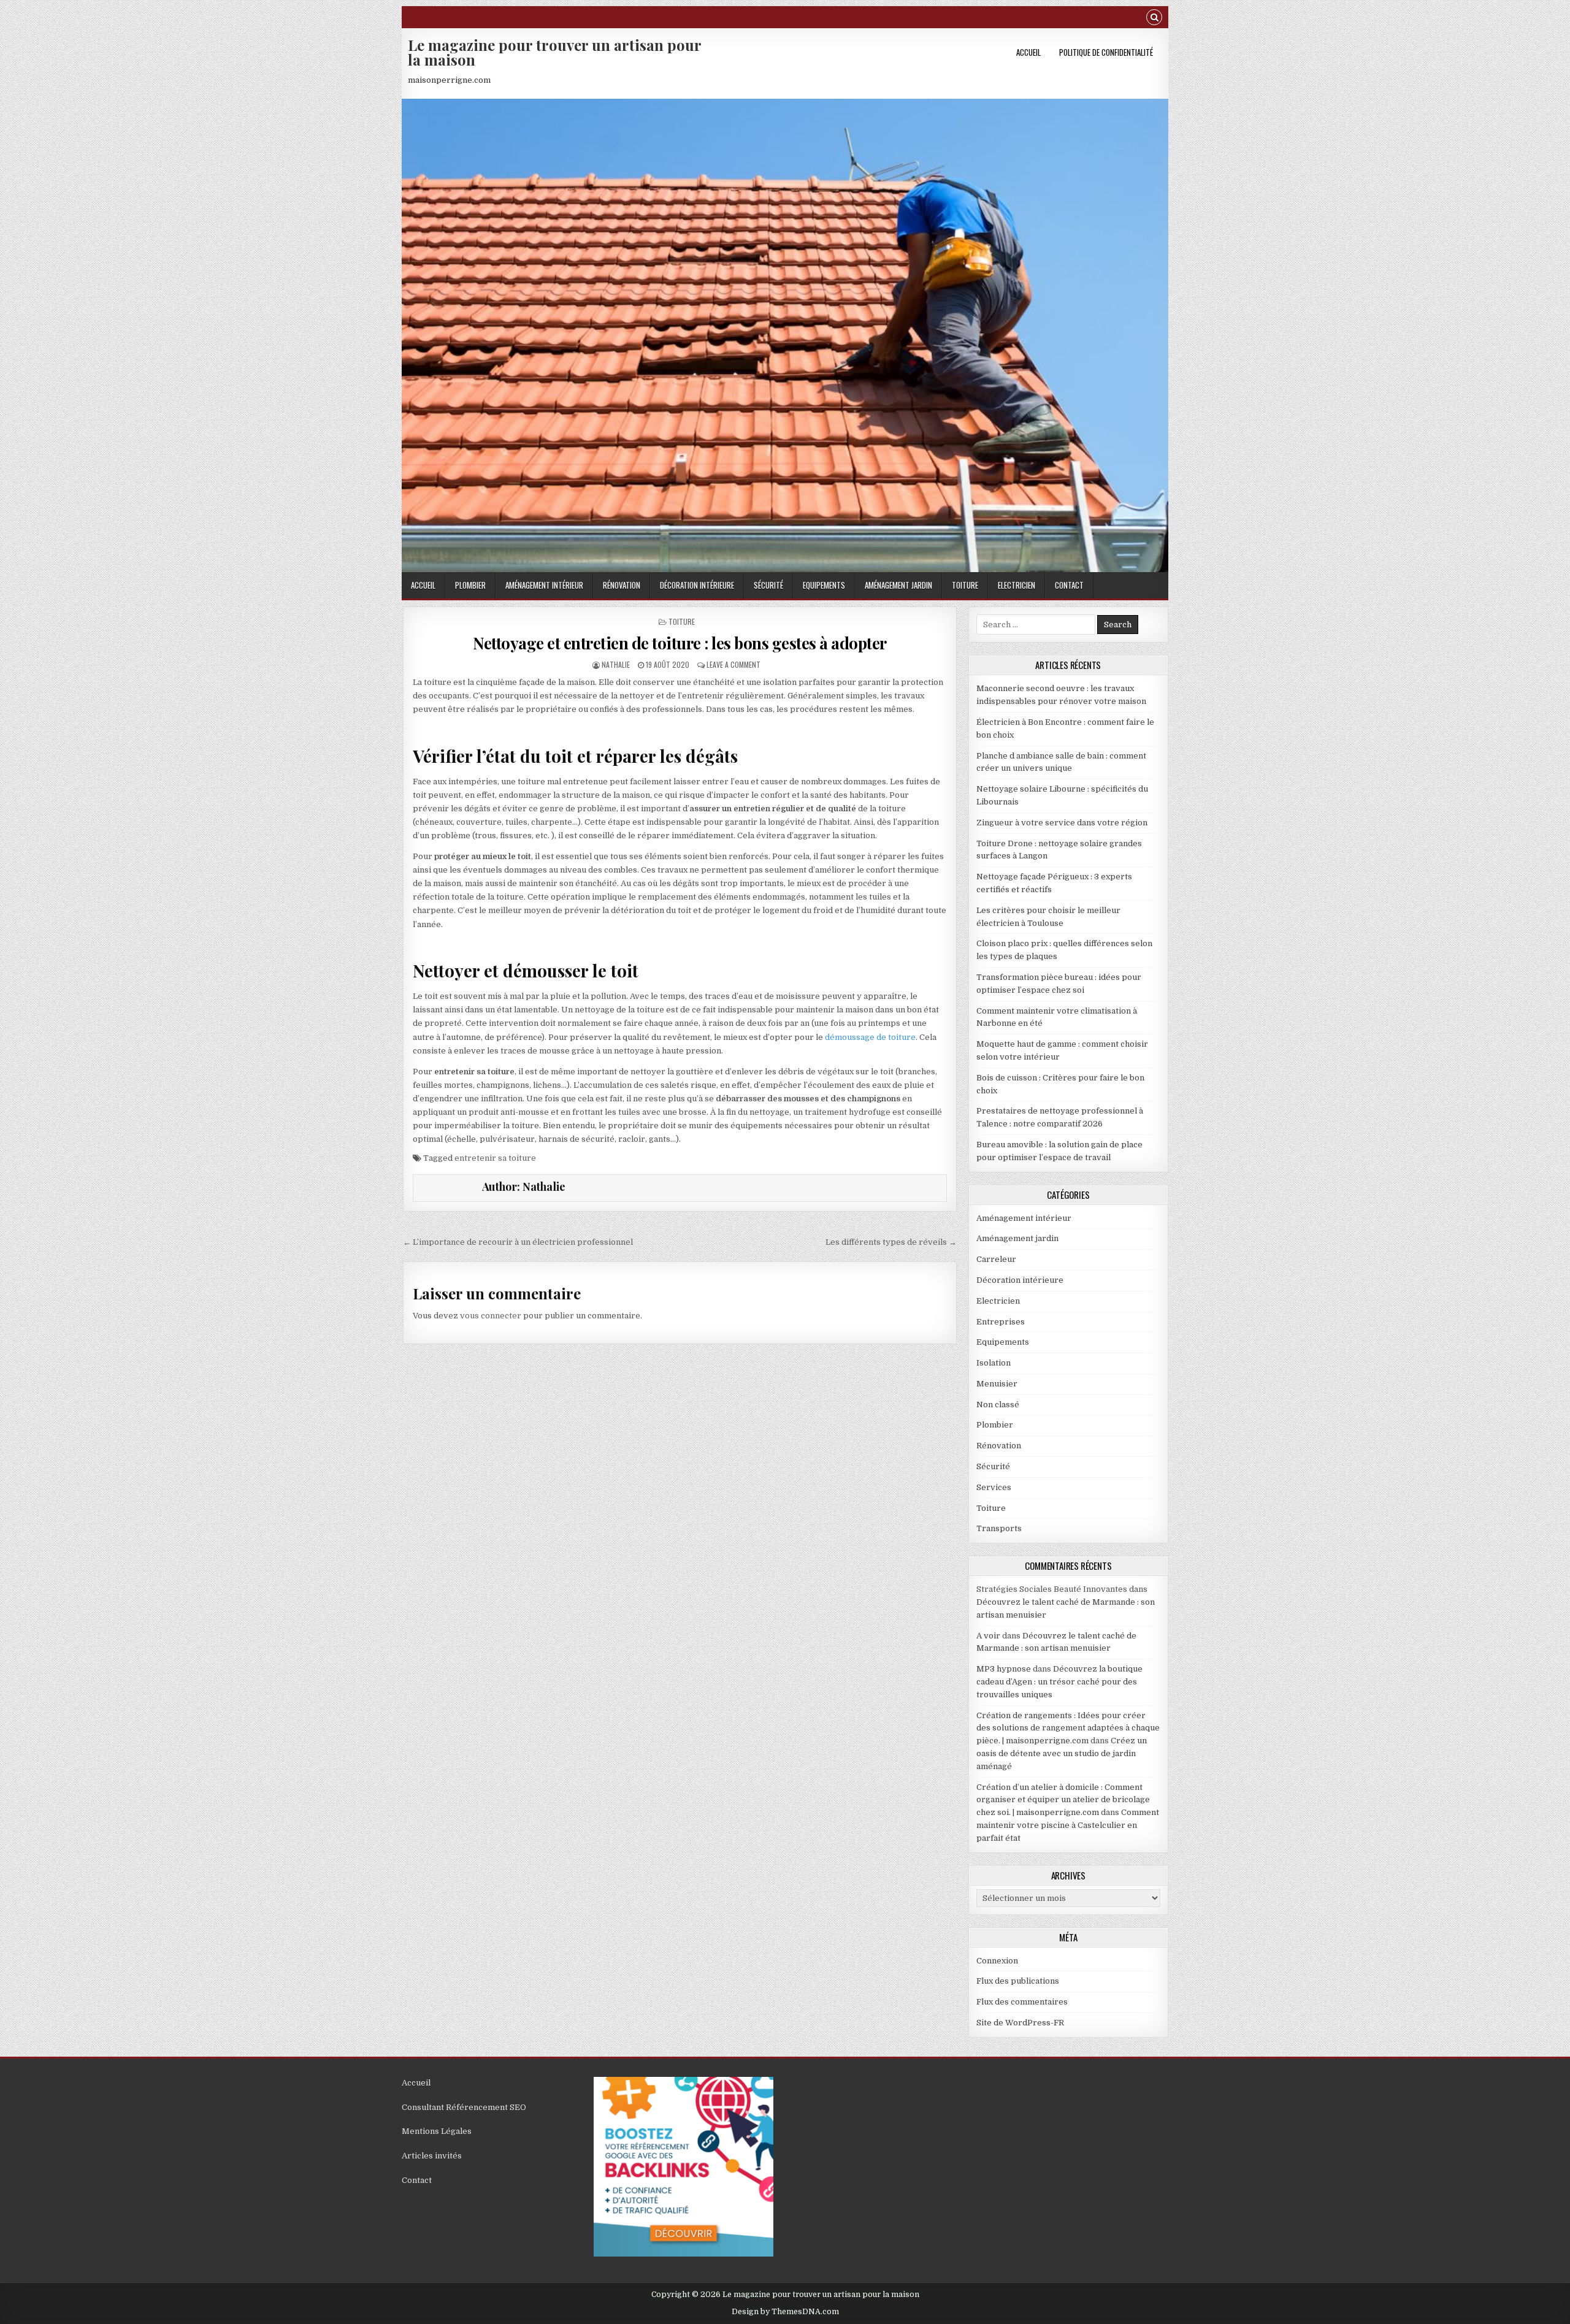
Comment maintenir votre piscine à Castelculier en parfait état (1068, 1825)
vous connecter (491, 1316)
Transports (999, 1528)
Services (994, 1487)
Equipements (824, 585)
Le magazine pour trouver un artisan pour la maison (554, 52)
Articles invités (432, 2156)
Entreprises (1001, 1322)
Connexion (997, 1961)
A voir (988, 1636)
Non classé (998, 1405)
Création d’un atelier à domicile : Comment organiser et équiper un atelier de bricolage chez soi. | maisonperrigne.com (1063, 1800)
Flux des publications (1018, 1981)
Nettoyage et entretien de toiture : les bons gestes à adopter (680, 643)
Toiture (965, 585)
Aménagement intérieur (544, 585)
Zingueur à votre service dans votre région (1062, 823)
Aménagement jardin (898, 585)
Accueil (1028, 52)
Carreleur (996, 1259)
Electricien (1017, 585)
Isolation (994, 1363)
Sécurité (768, 585)
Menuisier (997, 1384)
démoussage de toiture (870, 1037)
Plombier (470, 585)
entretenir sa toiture (495, 1158)
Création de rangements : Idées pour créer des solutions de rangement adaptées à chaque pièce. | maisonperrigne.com (1068, 1728)
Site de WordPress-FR (1020, 2023)
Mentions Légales (437, 2131)
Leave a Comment (733, 664)
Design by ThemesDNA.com (785, 2312)
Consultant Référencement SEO (464, 2107)
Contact (1069, 585)
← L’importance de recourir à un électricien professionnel (518, 1242)
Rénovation (622, 585)
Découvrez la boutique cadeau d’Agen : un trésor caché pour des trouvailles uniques (1059, 1682)
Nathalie (616, 664)
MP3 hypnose (1004, 1669)
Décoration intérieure (697, 585)
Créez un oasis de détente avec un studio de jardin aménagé (1062, 1753)
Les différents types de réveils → (891, 1242)
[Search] (1154, 19)
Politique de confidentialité (1106, 52)
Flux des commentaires (1022, 2002)
